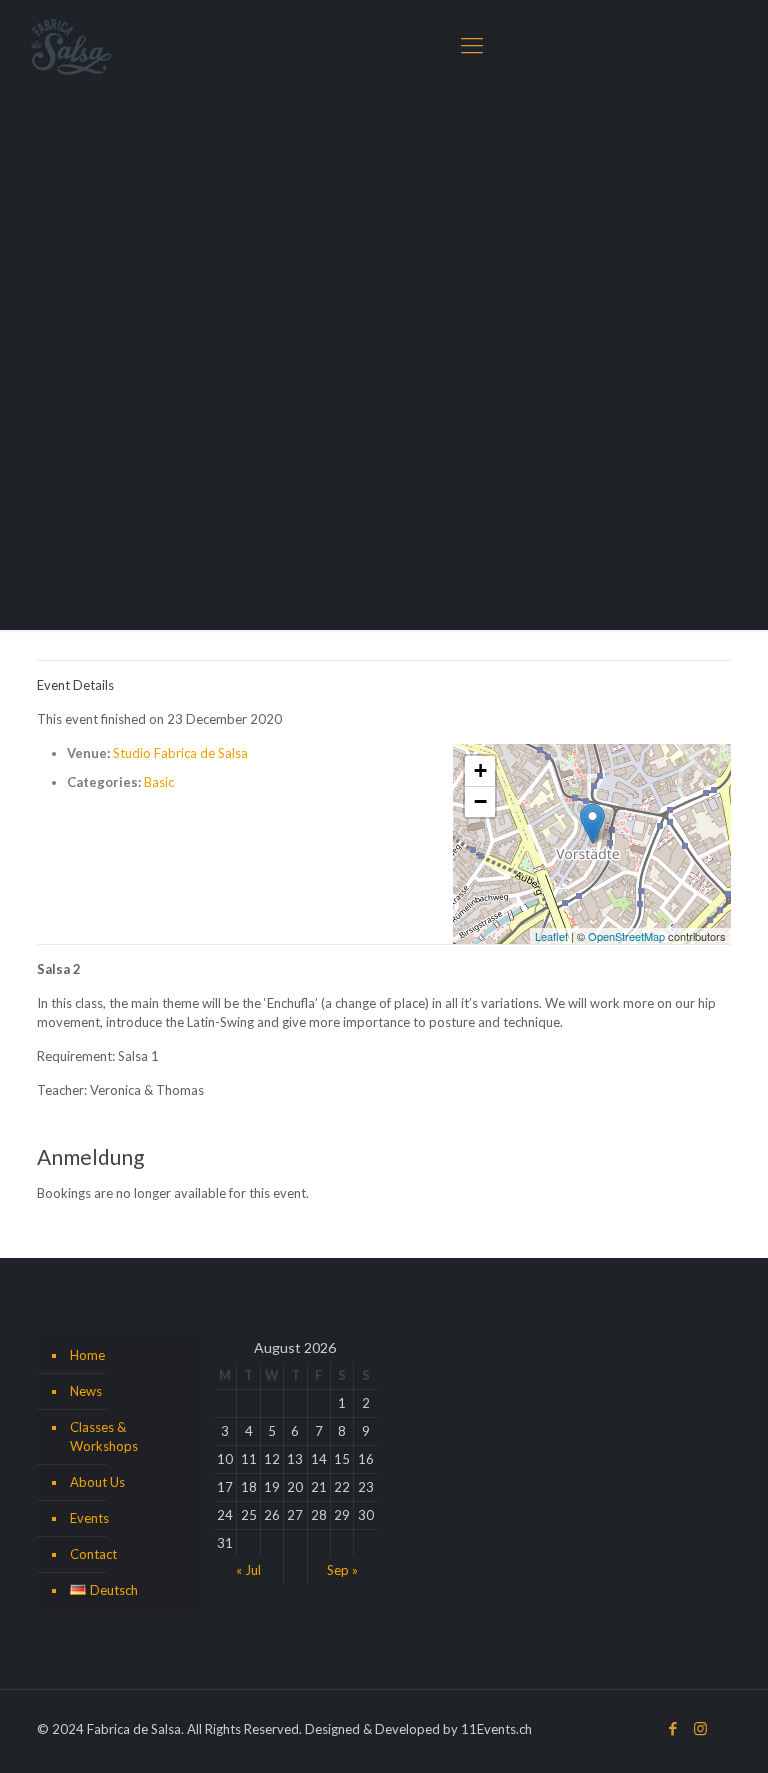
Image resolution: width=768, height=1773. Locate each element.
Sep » (342, 1570)
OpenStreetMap (626, 936)
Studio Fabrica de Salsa (180, 753)
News (86, 1391)
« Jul (248, 1570)
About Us (97, 1482)
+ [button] (480, 770)
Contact (93, 1554)
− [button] (480, 801)
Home (87, 1355)
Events (89, 1518)
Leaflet (551, 936)
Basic (159, 782)
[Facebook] (673, 1728)
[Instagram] (700, 1728)
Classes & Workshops (104, 1436)
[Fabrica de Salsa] (70, 45)
